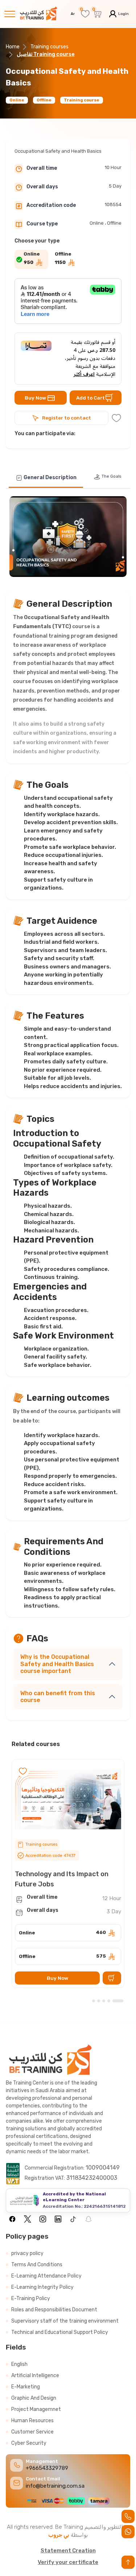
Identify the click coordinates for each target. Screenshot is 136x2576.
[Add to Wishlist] (116, 418)
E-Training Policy (31, 2298)
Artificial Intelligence (35, 2376)
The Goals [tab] (111, 476)
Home (13, 47)
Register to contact (67, 418)
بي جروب (59, 2535)
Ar (73, 14)
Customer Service (32, 2432)
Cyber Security (29, 2443)
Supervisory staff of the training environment (65, 2321)
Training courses (50, 47)
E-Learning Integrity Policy (42, 2287)
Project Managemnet (36, 2409)
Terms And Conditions (37, 2265)
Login (123, 14)
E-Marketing (26, 2387)
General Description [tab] (50, 478)
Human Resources (32, 2421)
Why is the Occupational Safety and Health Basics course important (57, 1664)
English (19, 2364)
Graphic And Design (34, 2398)
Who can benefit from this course (58, 1697)
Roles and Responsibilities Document (54, 2310)
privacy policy (27, 2253)
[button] (118, 2001)
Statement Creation (68, 2551)
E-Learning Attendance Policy (46, 2276)
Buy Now (35, 398)
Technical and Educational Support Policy (60, 2332)
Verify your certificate (68, 2562)
